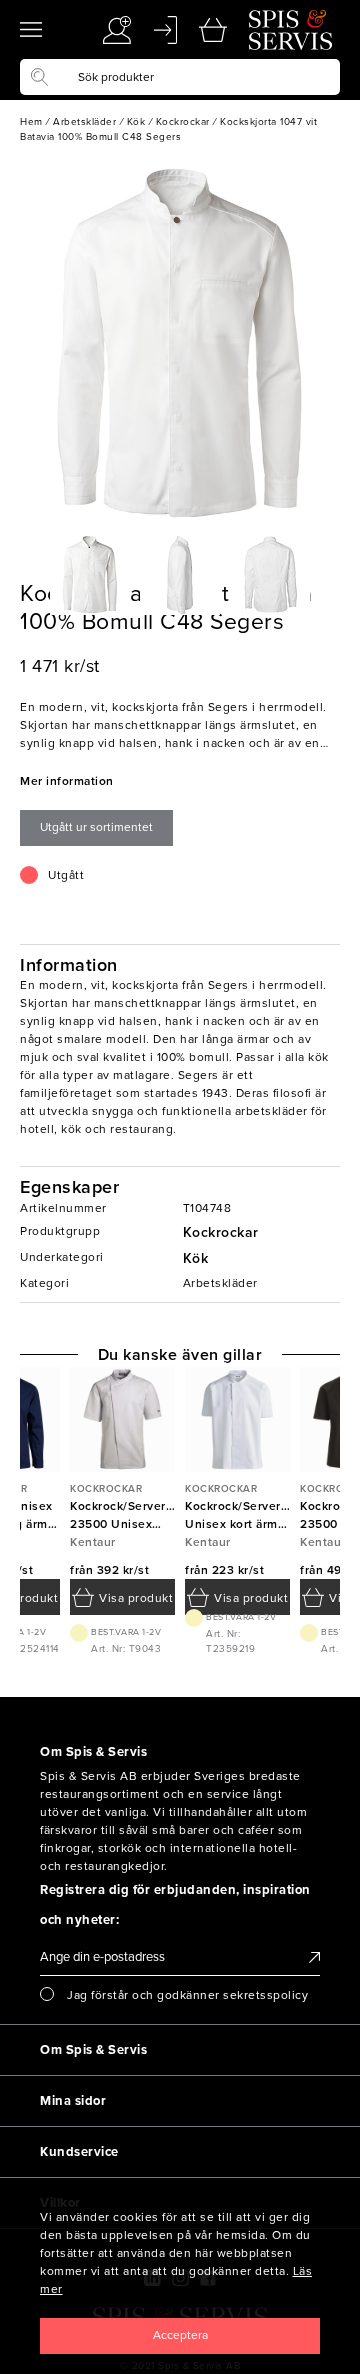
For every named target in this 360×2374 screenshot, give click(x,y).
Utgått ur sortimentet (96, 827)
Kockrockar (221, 1232)
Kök (196, 1258)
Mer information (67, 781)
